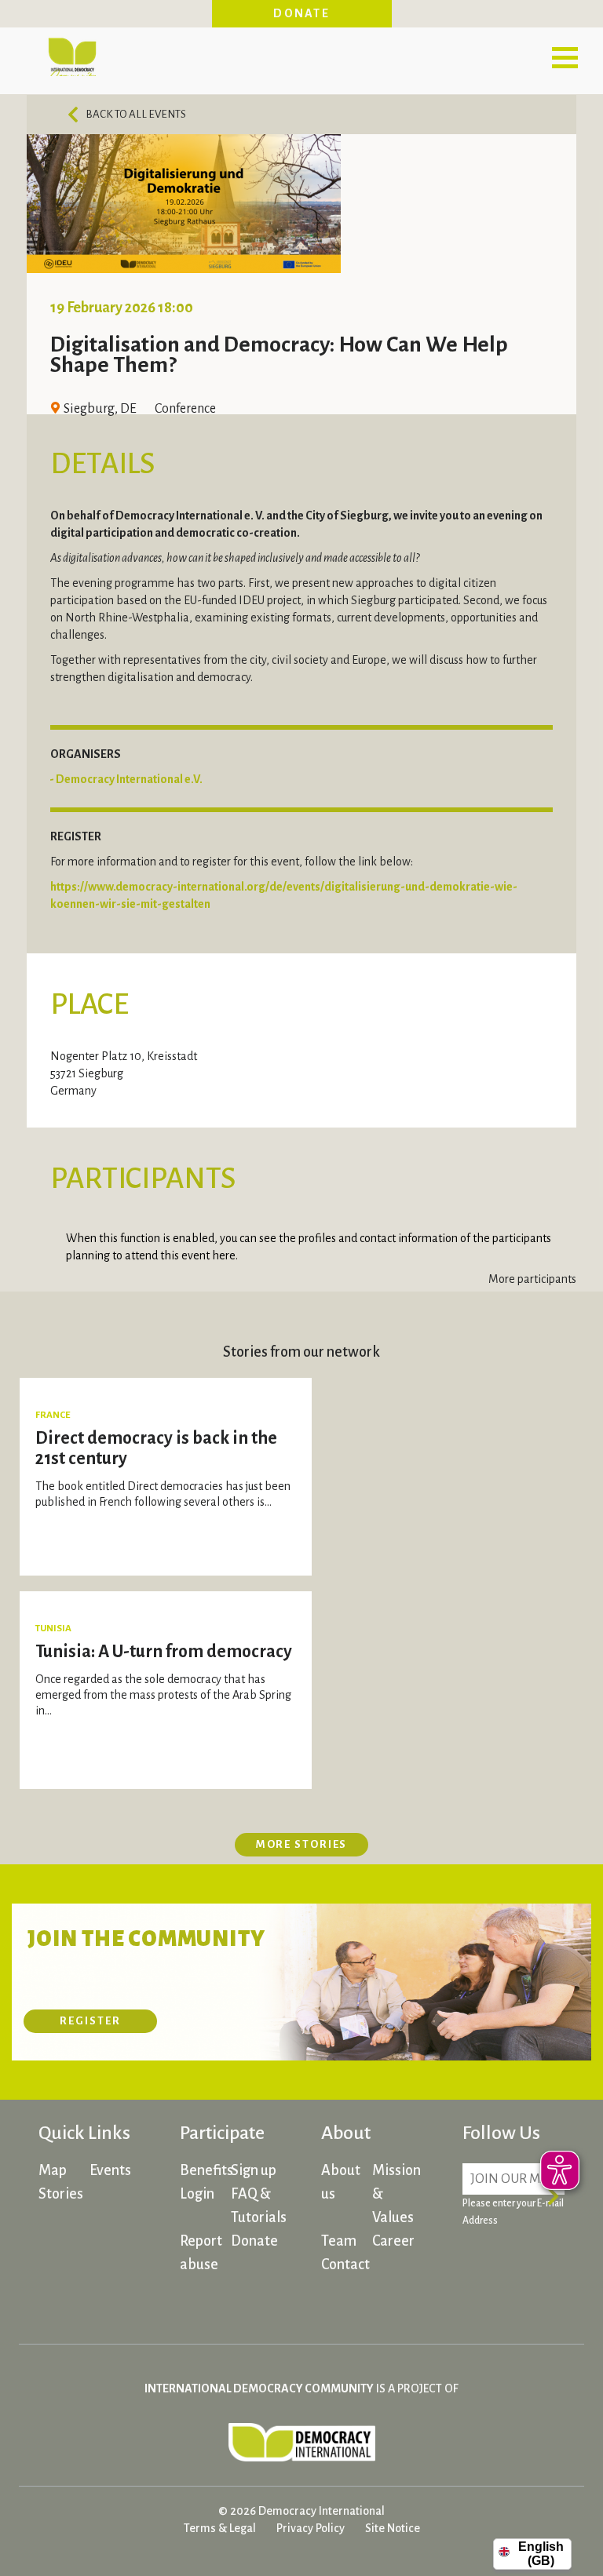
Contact (345, 2264)
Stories (61, 2194)
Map (53, 2170)
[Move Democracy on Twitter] (478, 2297)
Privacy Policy (311, 2528)
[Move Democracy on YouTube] (537, 2297)
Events (110, 2170)
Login (197, 2194)
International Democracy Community (72, 55)
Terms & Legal (220, 2528)
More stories (302, 1844)
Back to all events (136, 114)
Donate (301, 13)
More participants (532, 1279)
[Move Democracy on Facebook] (478, 2265)
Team (339, 2241)
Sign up (254, 2170)
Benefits (206, 2170)
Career (393, 2241)
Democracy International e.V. (129, 779)
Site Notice (393, 2528)
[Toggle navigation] (565, 57)
